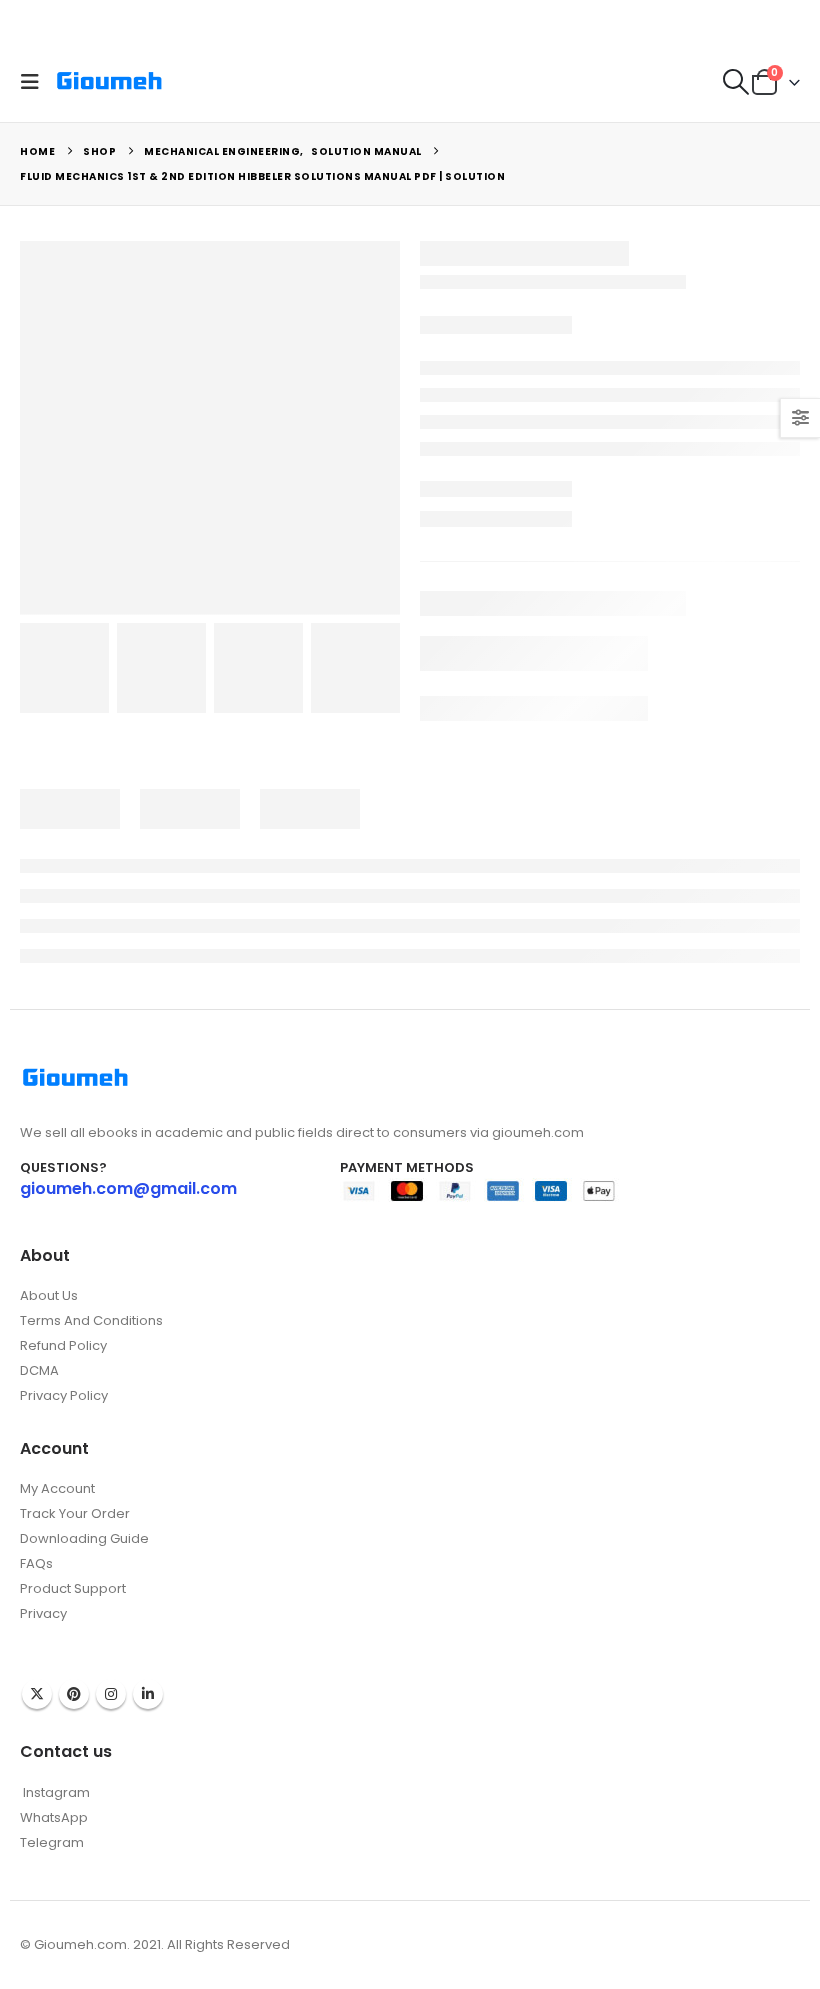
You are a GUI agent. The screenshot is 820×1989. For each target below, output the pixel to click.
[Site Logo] (109, 81)
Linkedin (148, 1694)
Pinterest (74, 1694)
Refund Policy (63, 1345)
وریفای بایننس (58, 1634)
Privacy (43, 1613)
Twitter (37, 1694)
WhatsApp (54, 1817)
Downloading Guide (84, 1538)
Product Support (73, 1588)
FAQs (36, 1563)
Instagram (111, 1694)
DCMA (39, 1370)
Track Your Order (75, 1513)
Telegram (52, 1842)
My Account (57, 1488)
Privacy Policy (64, 1395)
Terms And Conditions (91, 1320)
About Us (49, 1295)
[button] (35, 82)
